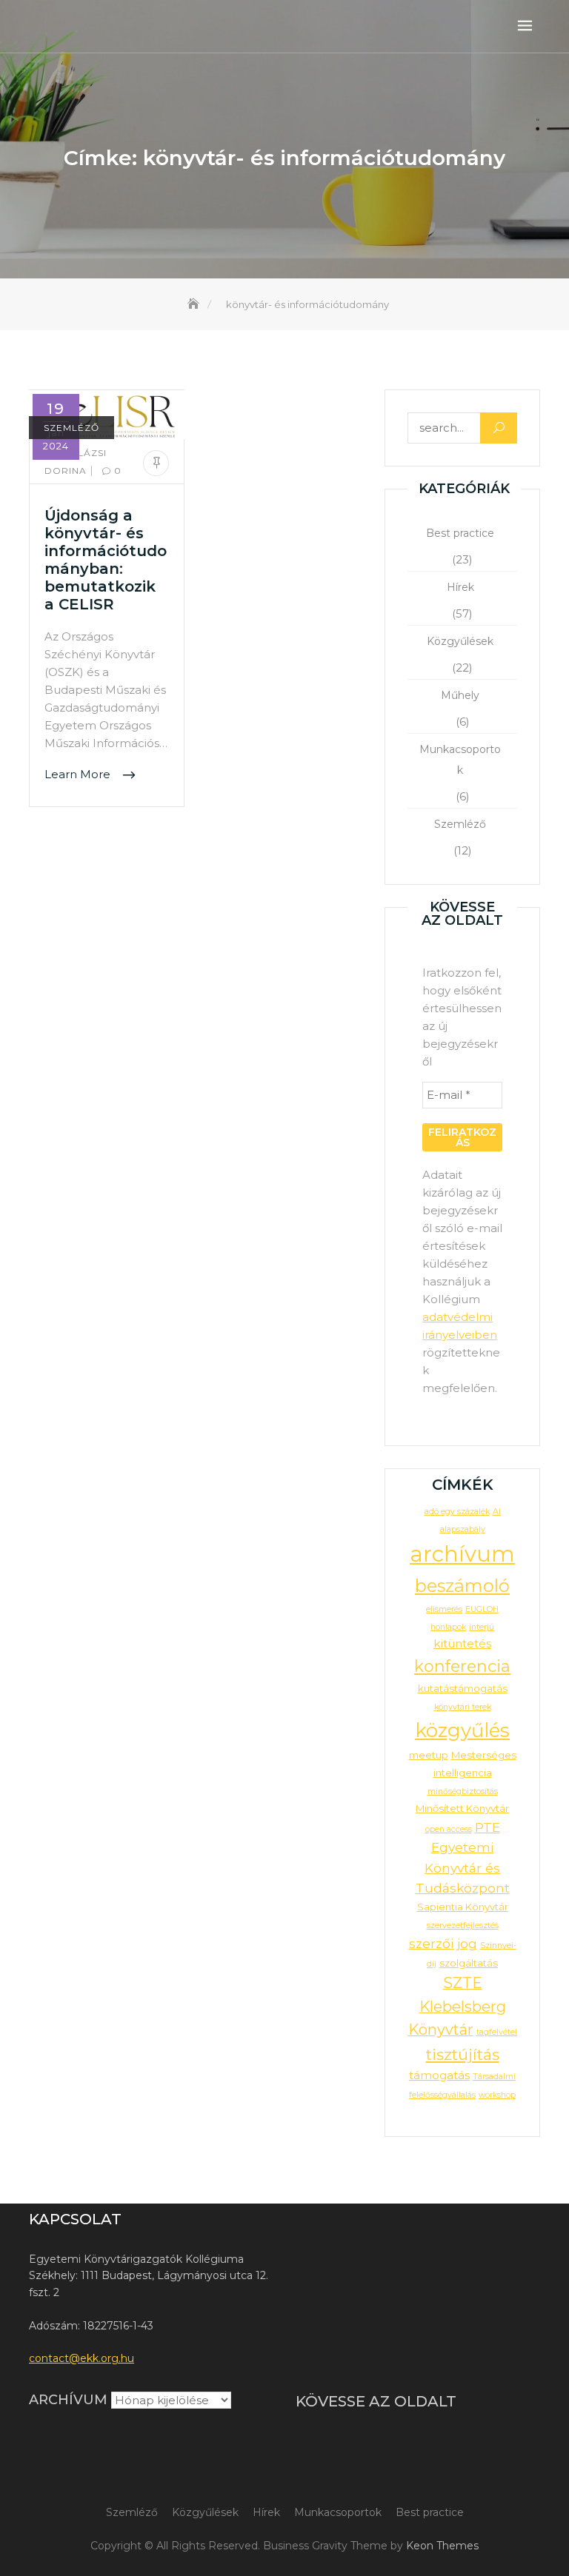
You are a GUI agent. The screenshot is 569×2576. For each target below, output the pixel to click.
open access (449, 1829)
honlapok (448, 1627)
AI (497, 1512)
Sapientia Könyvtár (463, 1907)
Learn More (79, 775)
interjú (482, 1627)
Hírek (460, 587)
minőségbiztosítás (463, 1792)
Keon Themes (442, 2546)
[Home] (195, 304)
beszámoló (462, 1586)
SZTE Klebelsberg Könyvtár (457, 2006)
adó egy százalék (457, 1512)
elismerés (444, 1609)
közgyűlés (462, 1730)
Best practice (460, 533)
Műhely (460, 695)
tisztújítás (463, 2054)
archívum (462, 1554)
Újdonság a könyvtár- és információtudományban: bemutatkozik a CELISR (106, 560)
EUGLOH (482, 1609)
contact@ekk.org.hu (81, 2358)
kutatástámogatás (463, 1688)
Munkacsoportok (460, 760)
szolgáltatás (469, 1963)
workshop (497, 2095)
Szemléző (71, 428)
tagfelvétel (497, 2032)
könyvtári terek (463, 1707)
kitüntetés (462, 1643)
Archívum (68, 2400)
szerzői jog (443, 1943)
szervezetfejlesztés (463, 1926)
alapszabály (463, 1529)
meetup (429, 1755)
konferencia (462, 1666)
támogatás (439, 2075)
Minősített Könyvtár (462, 1808)
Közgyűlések (460, 641)
